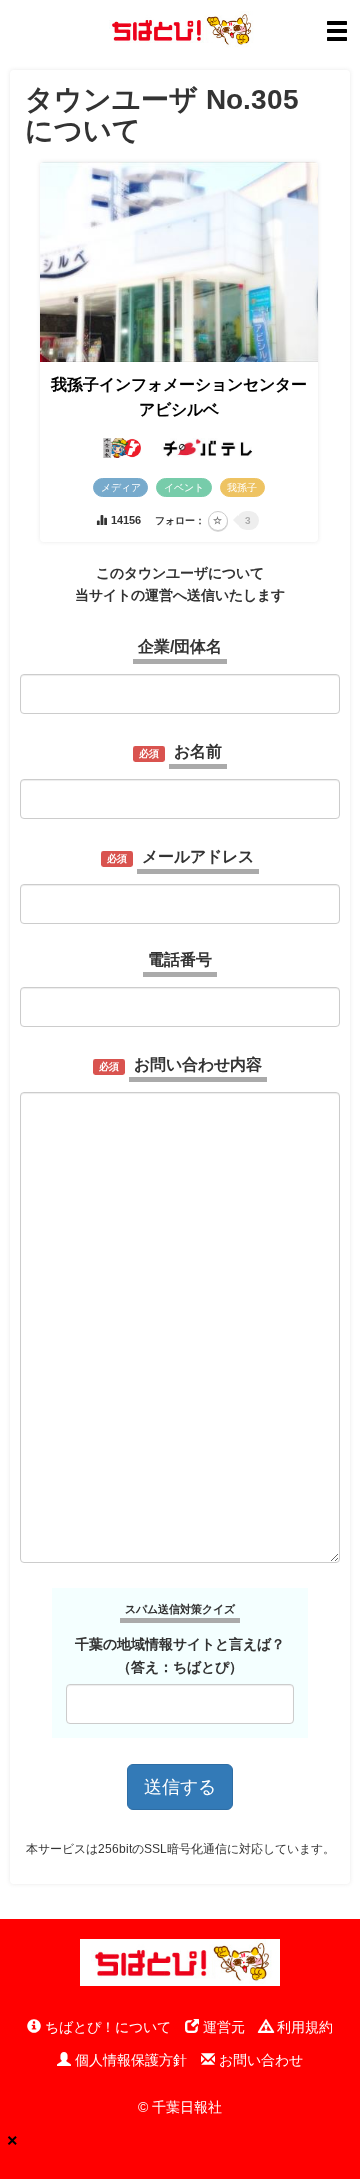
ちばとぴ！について (106, 2027)
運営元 (222, 2027)
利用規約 (303, 2027)
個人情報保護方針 (129, 2060)
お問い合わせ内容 (198, 1064)
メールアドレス (198, 856)
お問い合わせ (259, 2060)
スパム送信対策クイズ (180, 1609)
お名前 (198, 751)
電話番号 (180, 959)
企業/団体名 (180, 646)
